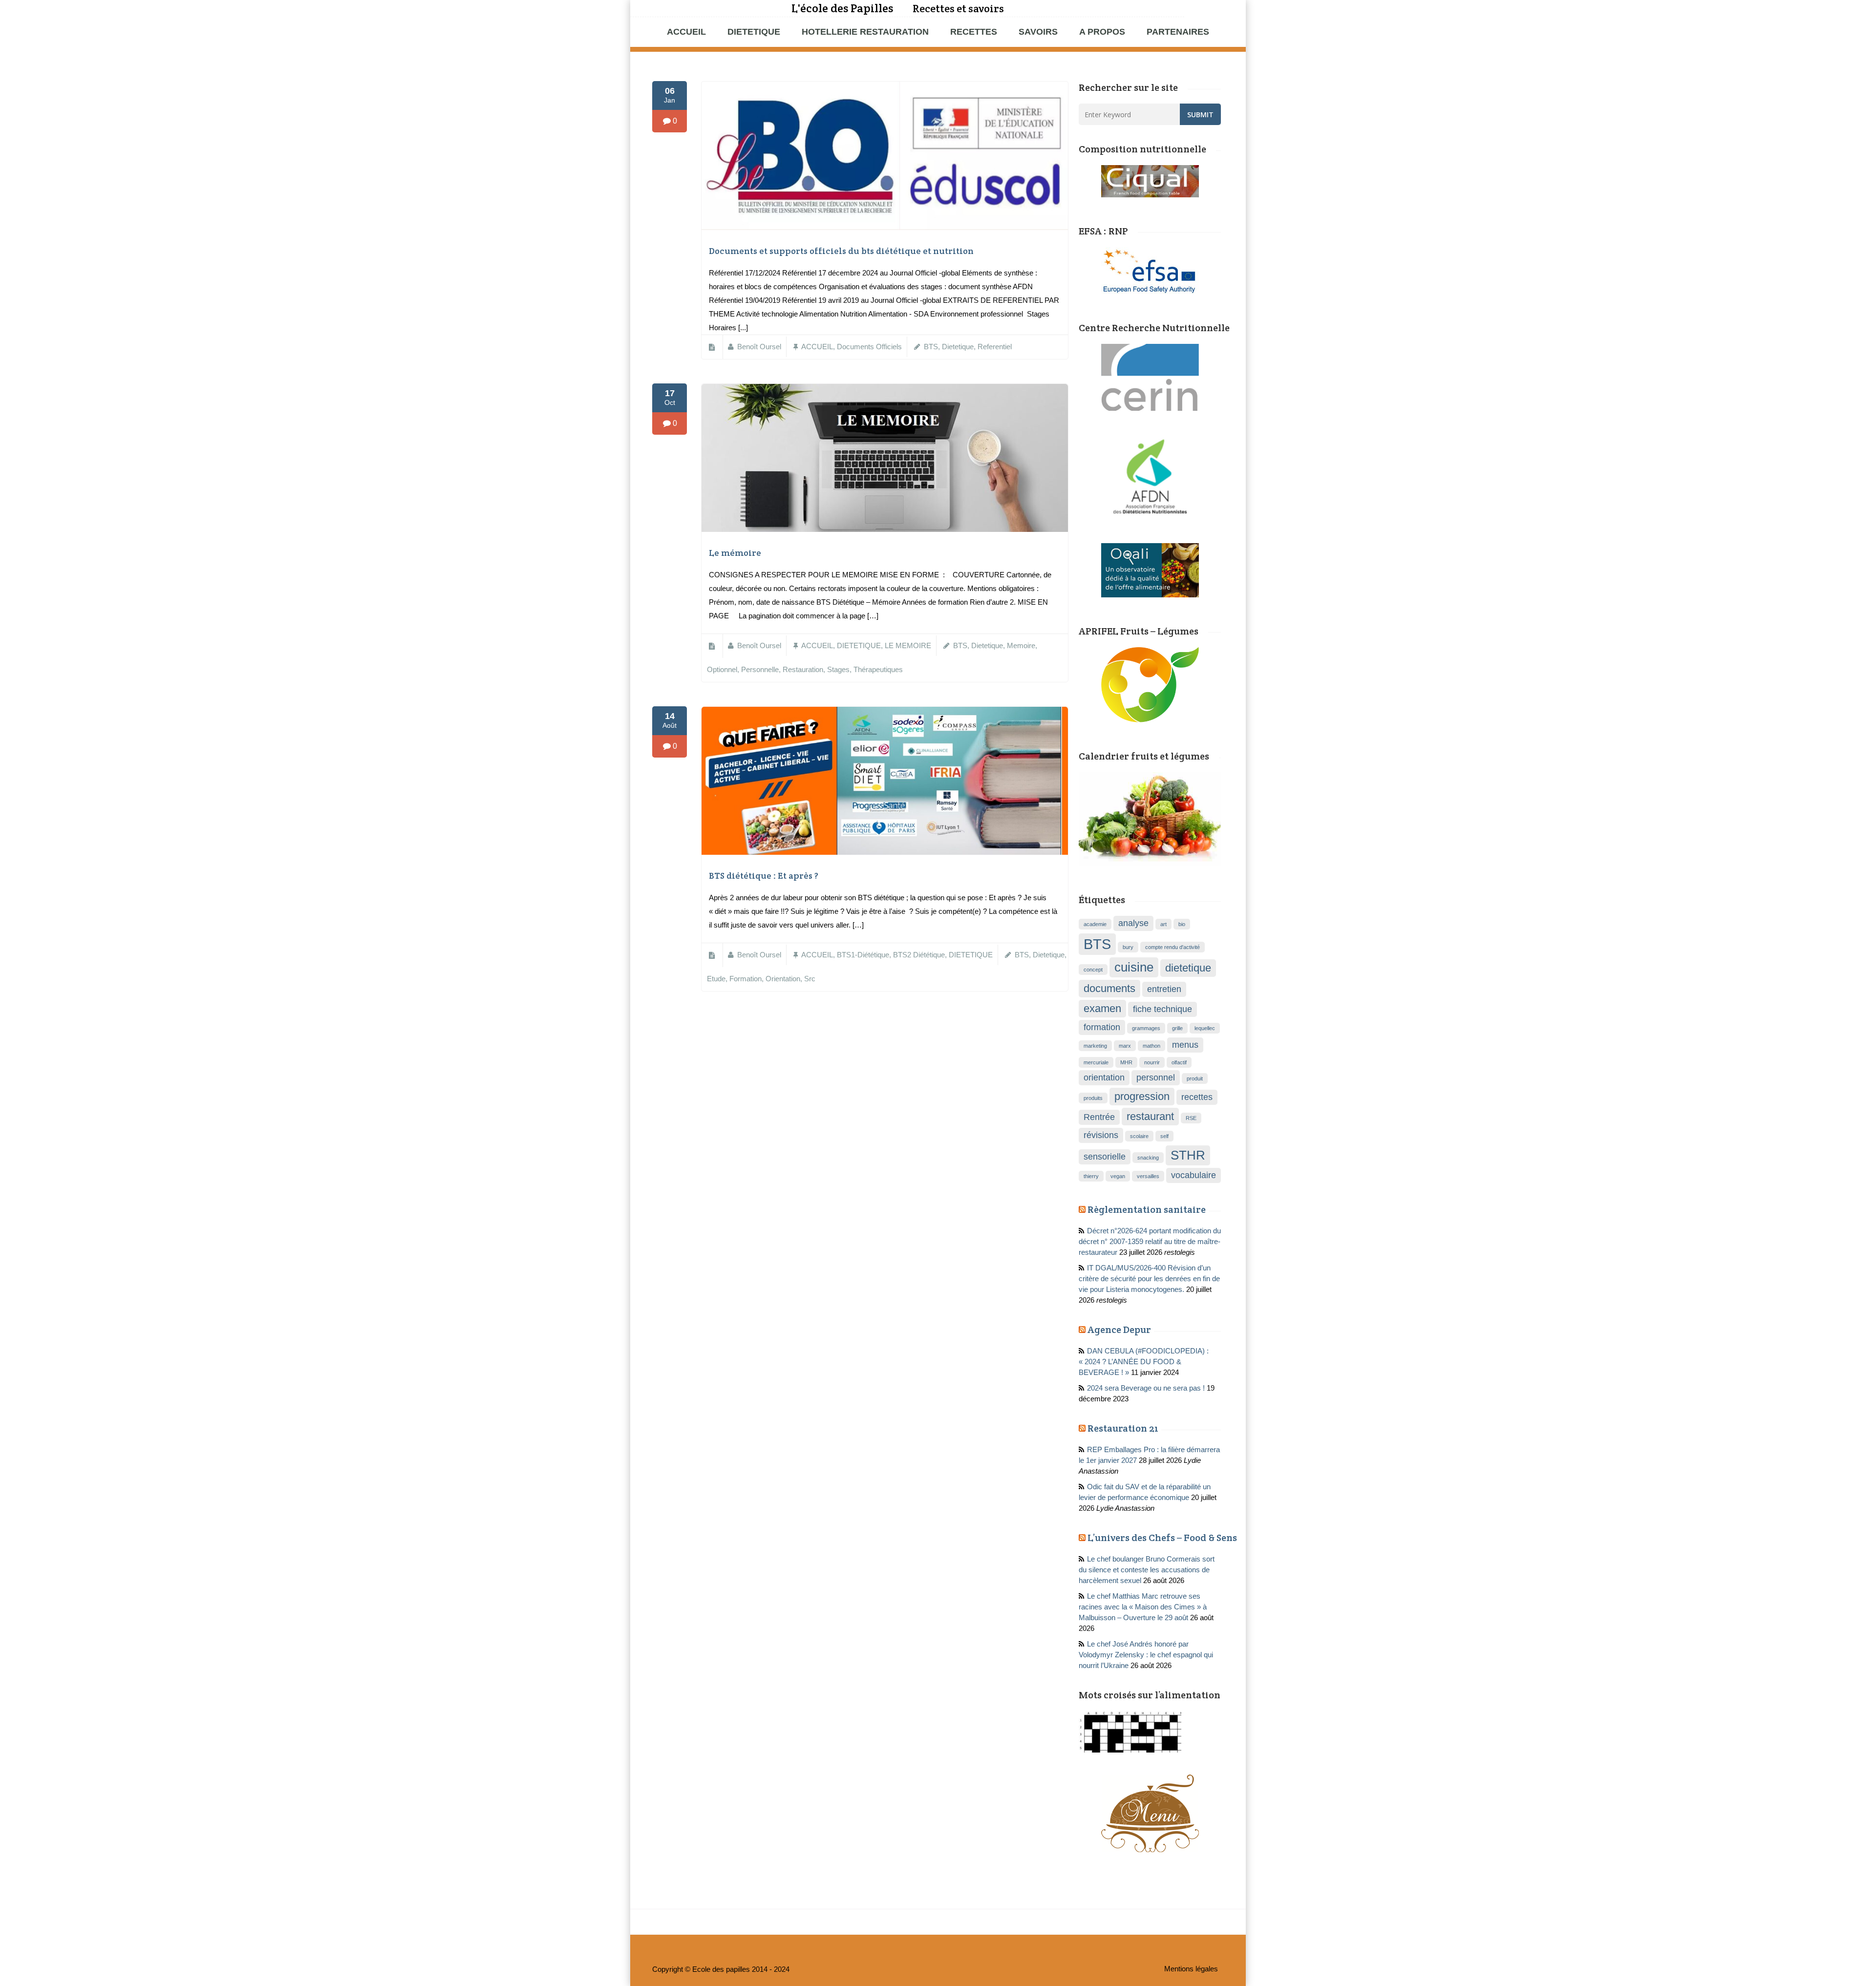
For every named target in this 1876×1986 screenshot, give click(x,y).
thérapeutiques (878, 670)
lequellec (1205, 1028)
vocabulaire (1194, 1175)
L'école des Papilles (842, 8)
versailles (1148, 1176)
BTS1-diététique (863, 955)
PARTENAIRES (1178, 32)
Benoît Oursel (759, 347)
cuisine (1134, 967)
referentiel (995, 347)
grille (1177, 1028)
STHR (1188, 1155)
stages (838, 670)
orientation (783, 979)
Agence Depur (1119, 1330)
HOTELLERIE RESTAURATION (865, 32)
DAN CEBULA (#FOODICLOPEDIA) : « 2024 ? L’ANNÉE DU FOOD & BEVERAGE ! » (1144, 1362)
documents (1109, 988)
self (1164, 1136)
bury (1128, 947)
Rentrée (1099, 1117)
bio (1182, 924)
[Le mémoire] (885, 529)
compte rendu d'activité (1172, 947)
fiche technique (1162, 1009)
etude (716, 979)
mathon (1151, 1046)
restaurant (1150, 1116)
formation (746, 979)
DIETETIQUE (754, 32)
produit (1195, 1078)
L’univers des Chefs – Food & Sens (1162, 1538)
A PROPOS (1102, 32)
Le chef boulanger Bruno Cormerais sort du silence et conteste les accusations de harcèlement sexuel (1147, 1570)
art (1163, 924)
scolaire (1139, 1136)
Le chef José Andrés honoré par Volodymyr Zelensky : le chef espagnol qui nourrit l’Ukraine (1146, 1655)
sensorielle (1105, 1157)
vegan (1118, 1176)
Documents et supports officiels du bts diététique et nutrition (841, 251)
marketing (1095, 1046)
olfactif (1179, 1062)
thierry (1091, 1176)
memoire (1021, 646)
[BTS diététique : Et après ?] (885, 852)
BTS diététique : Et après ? (764, 876)
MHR (1126, 1062)
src (810, 979)
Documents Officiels (869, 347)
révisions (1101, 1135)
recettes (1197, 1097)
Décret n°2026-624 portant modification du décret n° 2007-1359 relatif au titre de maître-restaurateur (1150, 1242)
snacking (1148, 1158)
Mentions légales (1191, 1969)
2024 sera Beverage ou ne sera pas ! (1146, 1388)
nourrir (1152, 1062)
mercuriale (1096, 1062)
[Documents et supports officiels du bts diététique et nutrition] (885, 228)
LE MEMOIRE (908, 646)
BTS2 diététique (919, 955)
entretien (1164, 989)
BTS (931, 347)
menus (1185, 1045)
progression (1142, 1096)
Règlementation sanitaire (1147, 1209)
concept (1093, 970)
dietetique (958, 347)
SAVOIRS (1038, 32)
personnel (1156, 1078)
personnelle (760, 670)
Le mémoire (735, 553)
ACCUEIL (686, 32)
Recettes (974, 32)
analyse (1133, 923)
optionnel (722, 670)
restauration (803, 670)
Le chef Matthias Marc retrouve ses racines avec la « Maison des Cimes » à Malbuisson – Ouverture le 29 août (1143, 1607)
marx (1125, 1046)
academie (1095, 924)
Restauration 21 (1123, 1428)
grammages (1146, 1028)
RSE (1191, 1118)
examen (1102, 1008)
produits (1093, 1098)
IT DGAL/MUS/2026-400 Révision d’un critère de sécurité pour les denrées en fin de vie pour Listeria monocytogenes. (1149, 1279)
